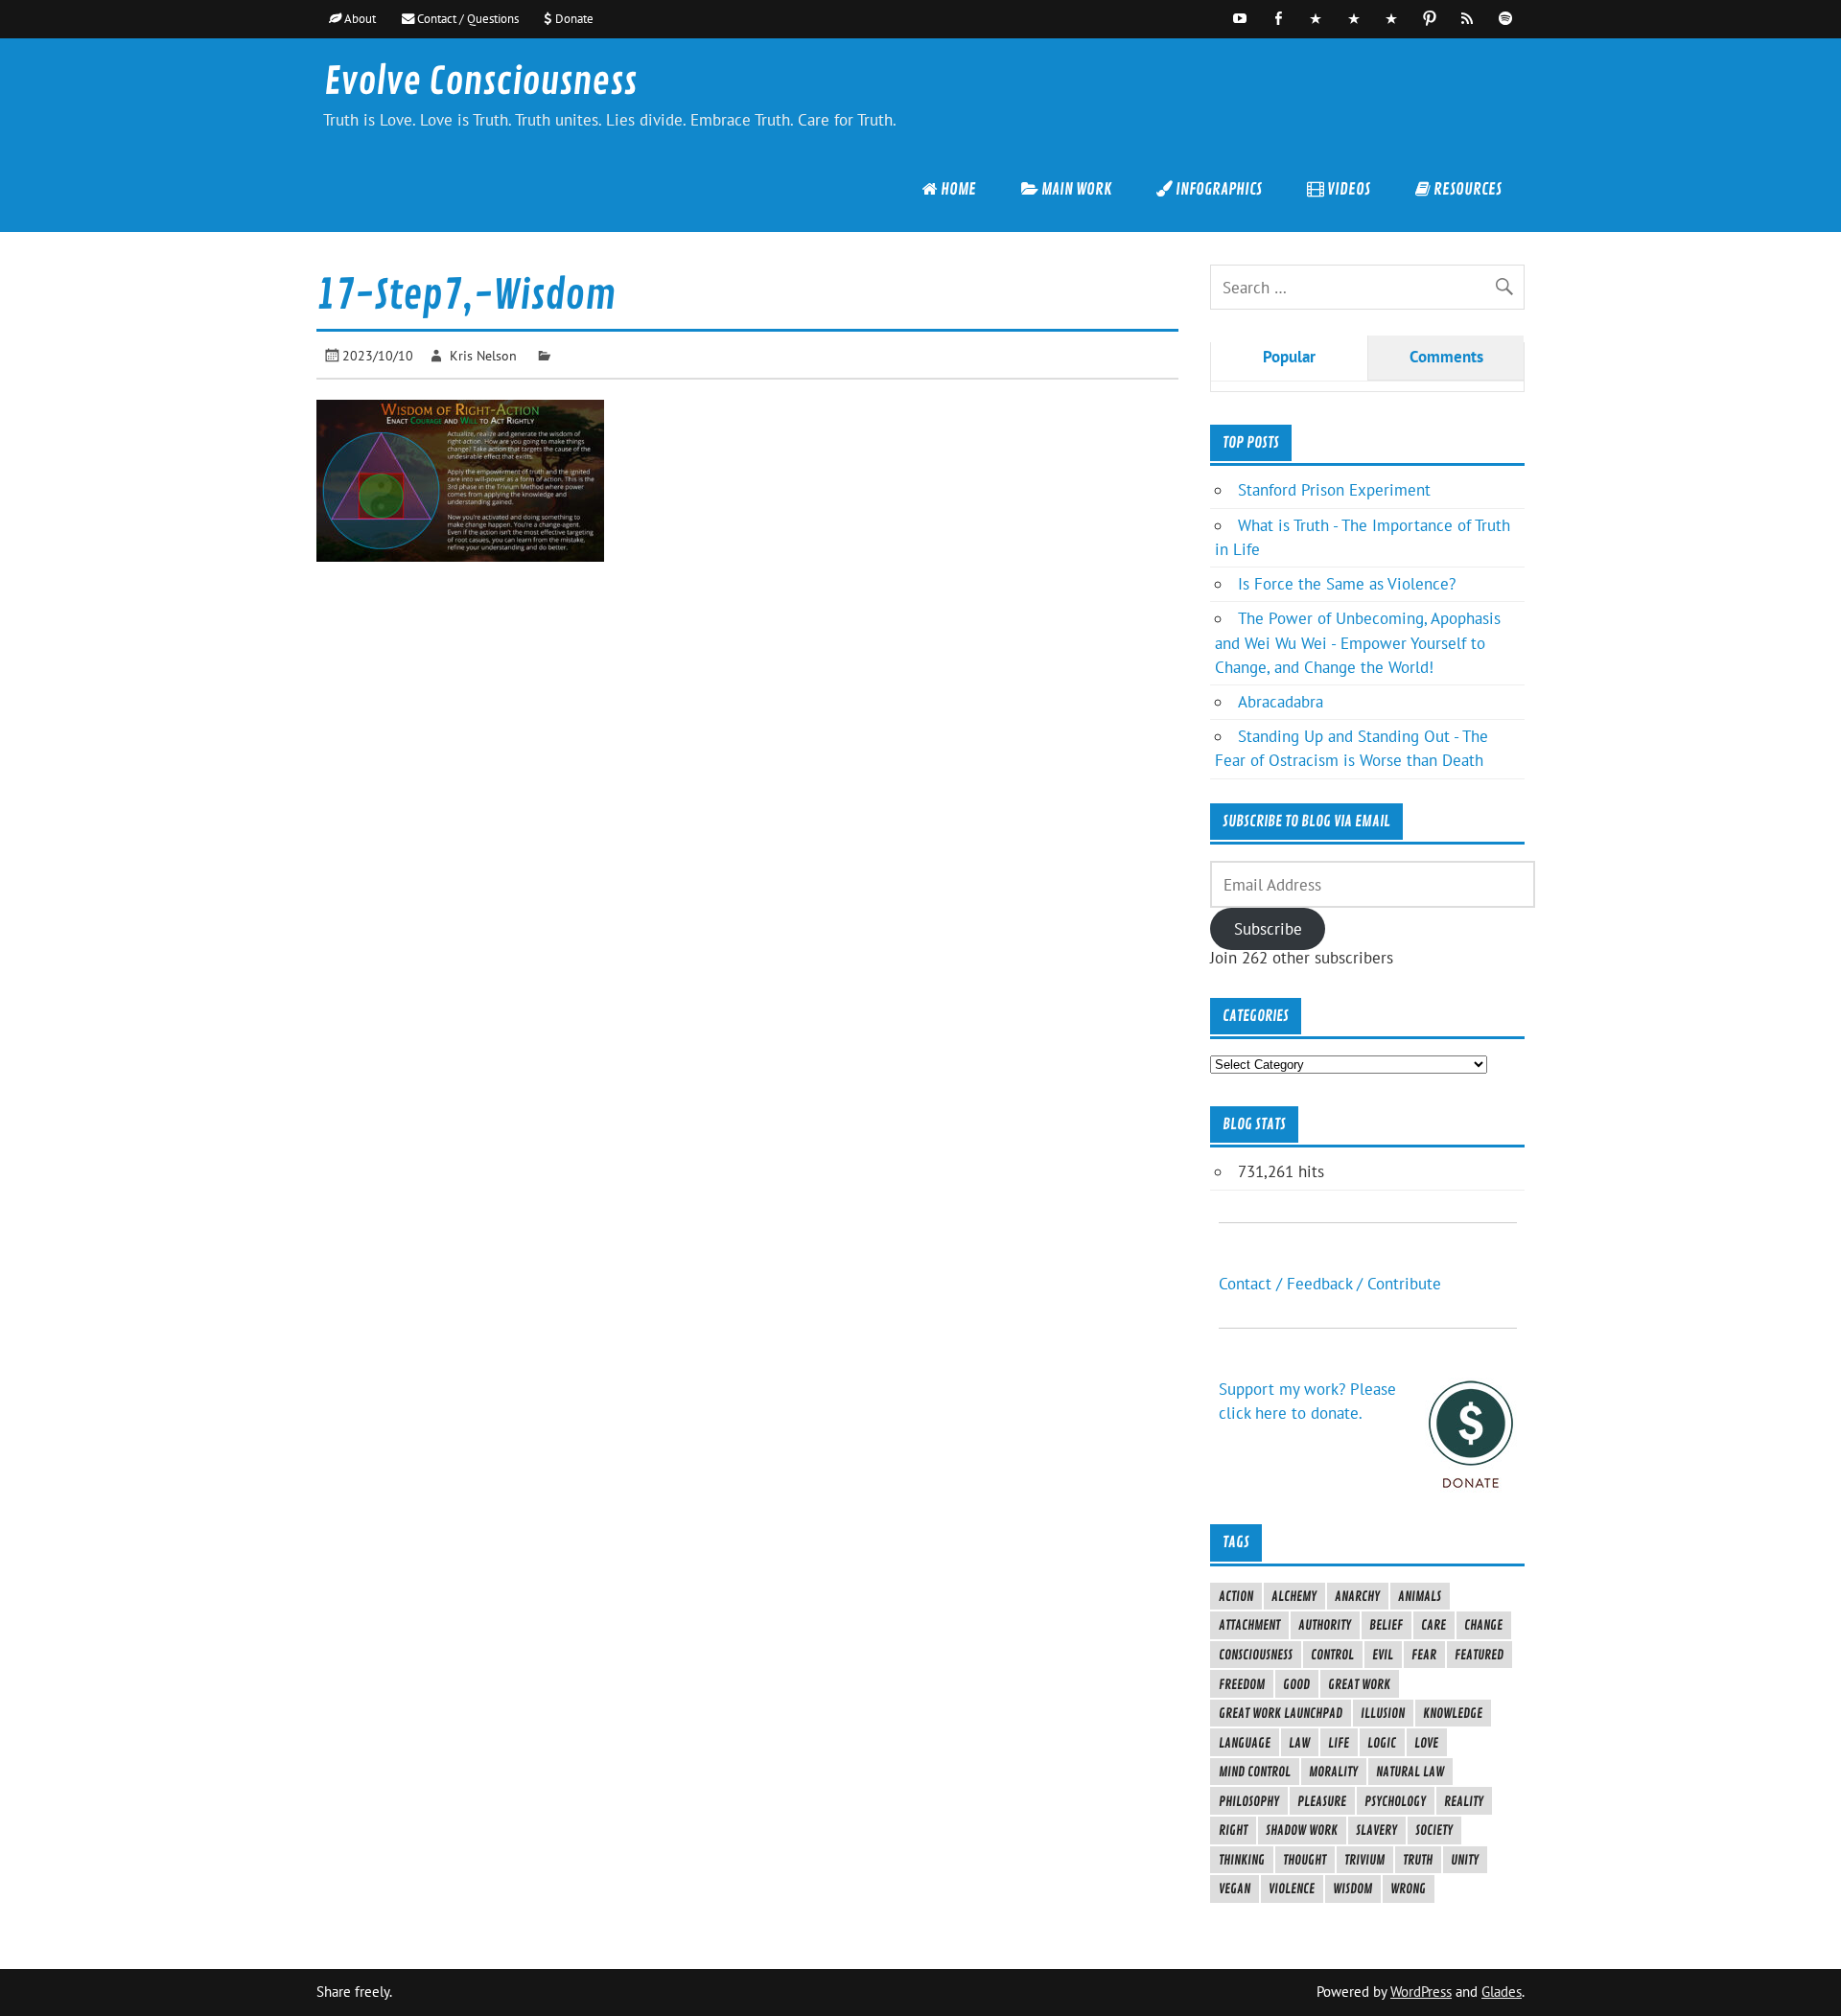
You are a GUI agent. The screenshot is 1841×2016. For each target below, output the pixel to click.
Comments (1446, 357)
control (1332, 1655)
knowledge (1453, 1713)
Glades (1502, 1992)
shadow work (1302, 1830)
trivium (1364, 1860)
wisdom (1352, 1889)
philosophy (1249, 1801)
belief (1386, 1625)
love (1426, 1743)
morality (1333, 1772)
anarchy (1357, 1596)
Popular (1289, 357)
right (1233, 1830)
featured (1479, 1655)
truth (1418, 1860)
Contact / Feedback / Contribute (1330, 1284)
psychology (1395, 1801)
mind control (1255, 1772)
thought (1305, 1860)
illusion (1383, 1713)
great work (1359, 1684)
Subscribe (1268, 929)
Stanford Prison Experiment (1334, 490)
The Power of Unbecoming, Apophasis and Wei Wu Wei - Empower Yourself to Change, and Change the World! (1358, 642)
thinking (1242, 1860)
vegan (1235, 1889)
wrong (1408, 1889)
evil (1383, 1655)
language (1245, 1743)
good (1296, 1684)
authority (1325, 1625)
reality (1464, 1801)
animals (1420, 1596)
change (1483, 1625)
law (1299, 1743)
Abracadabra (1281, 702)
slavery (1376, 1830)
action (1236, 1596)
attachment (1249, 1625)
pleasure (1322, 1801)
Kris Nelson (483, 355)
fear (1424, 1655)
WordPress (1421, 1992)
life (1339, 1743)
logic (1382, 1743)
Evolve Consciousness (480, 82)
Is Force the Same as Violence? (1347, 584)
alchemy (1294, 1596)
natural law (1410, 1772)
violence (1292, 1889)
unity (1465, 1860)
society (1434, 1830)
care (1433, 1625)
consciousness (1256, 1655)
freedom (1242, 1684)
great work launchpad (1281, 1713)
